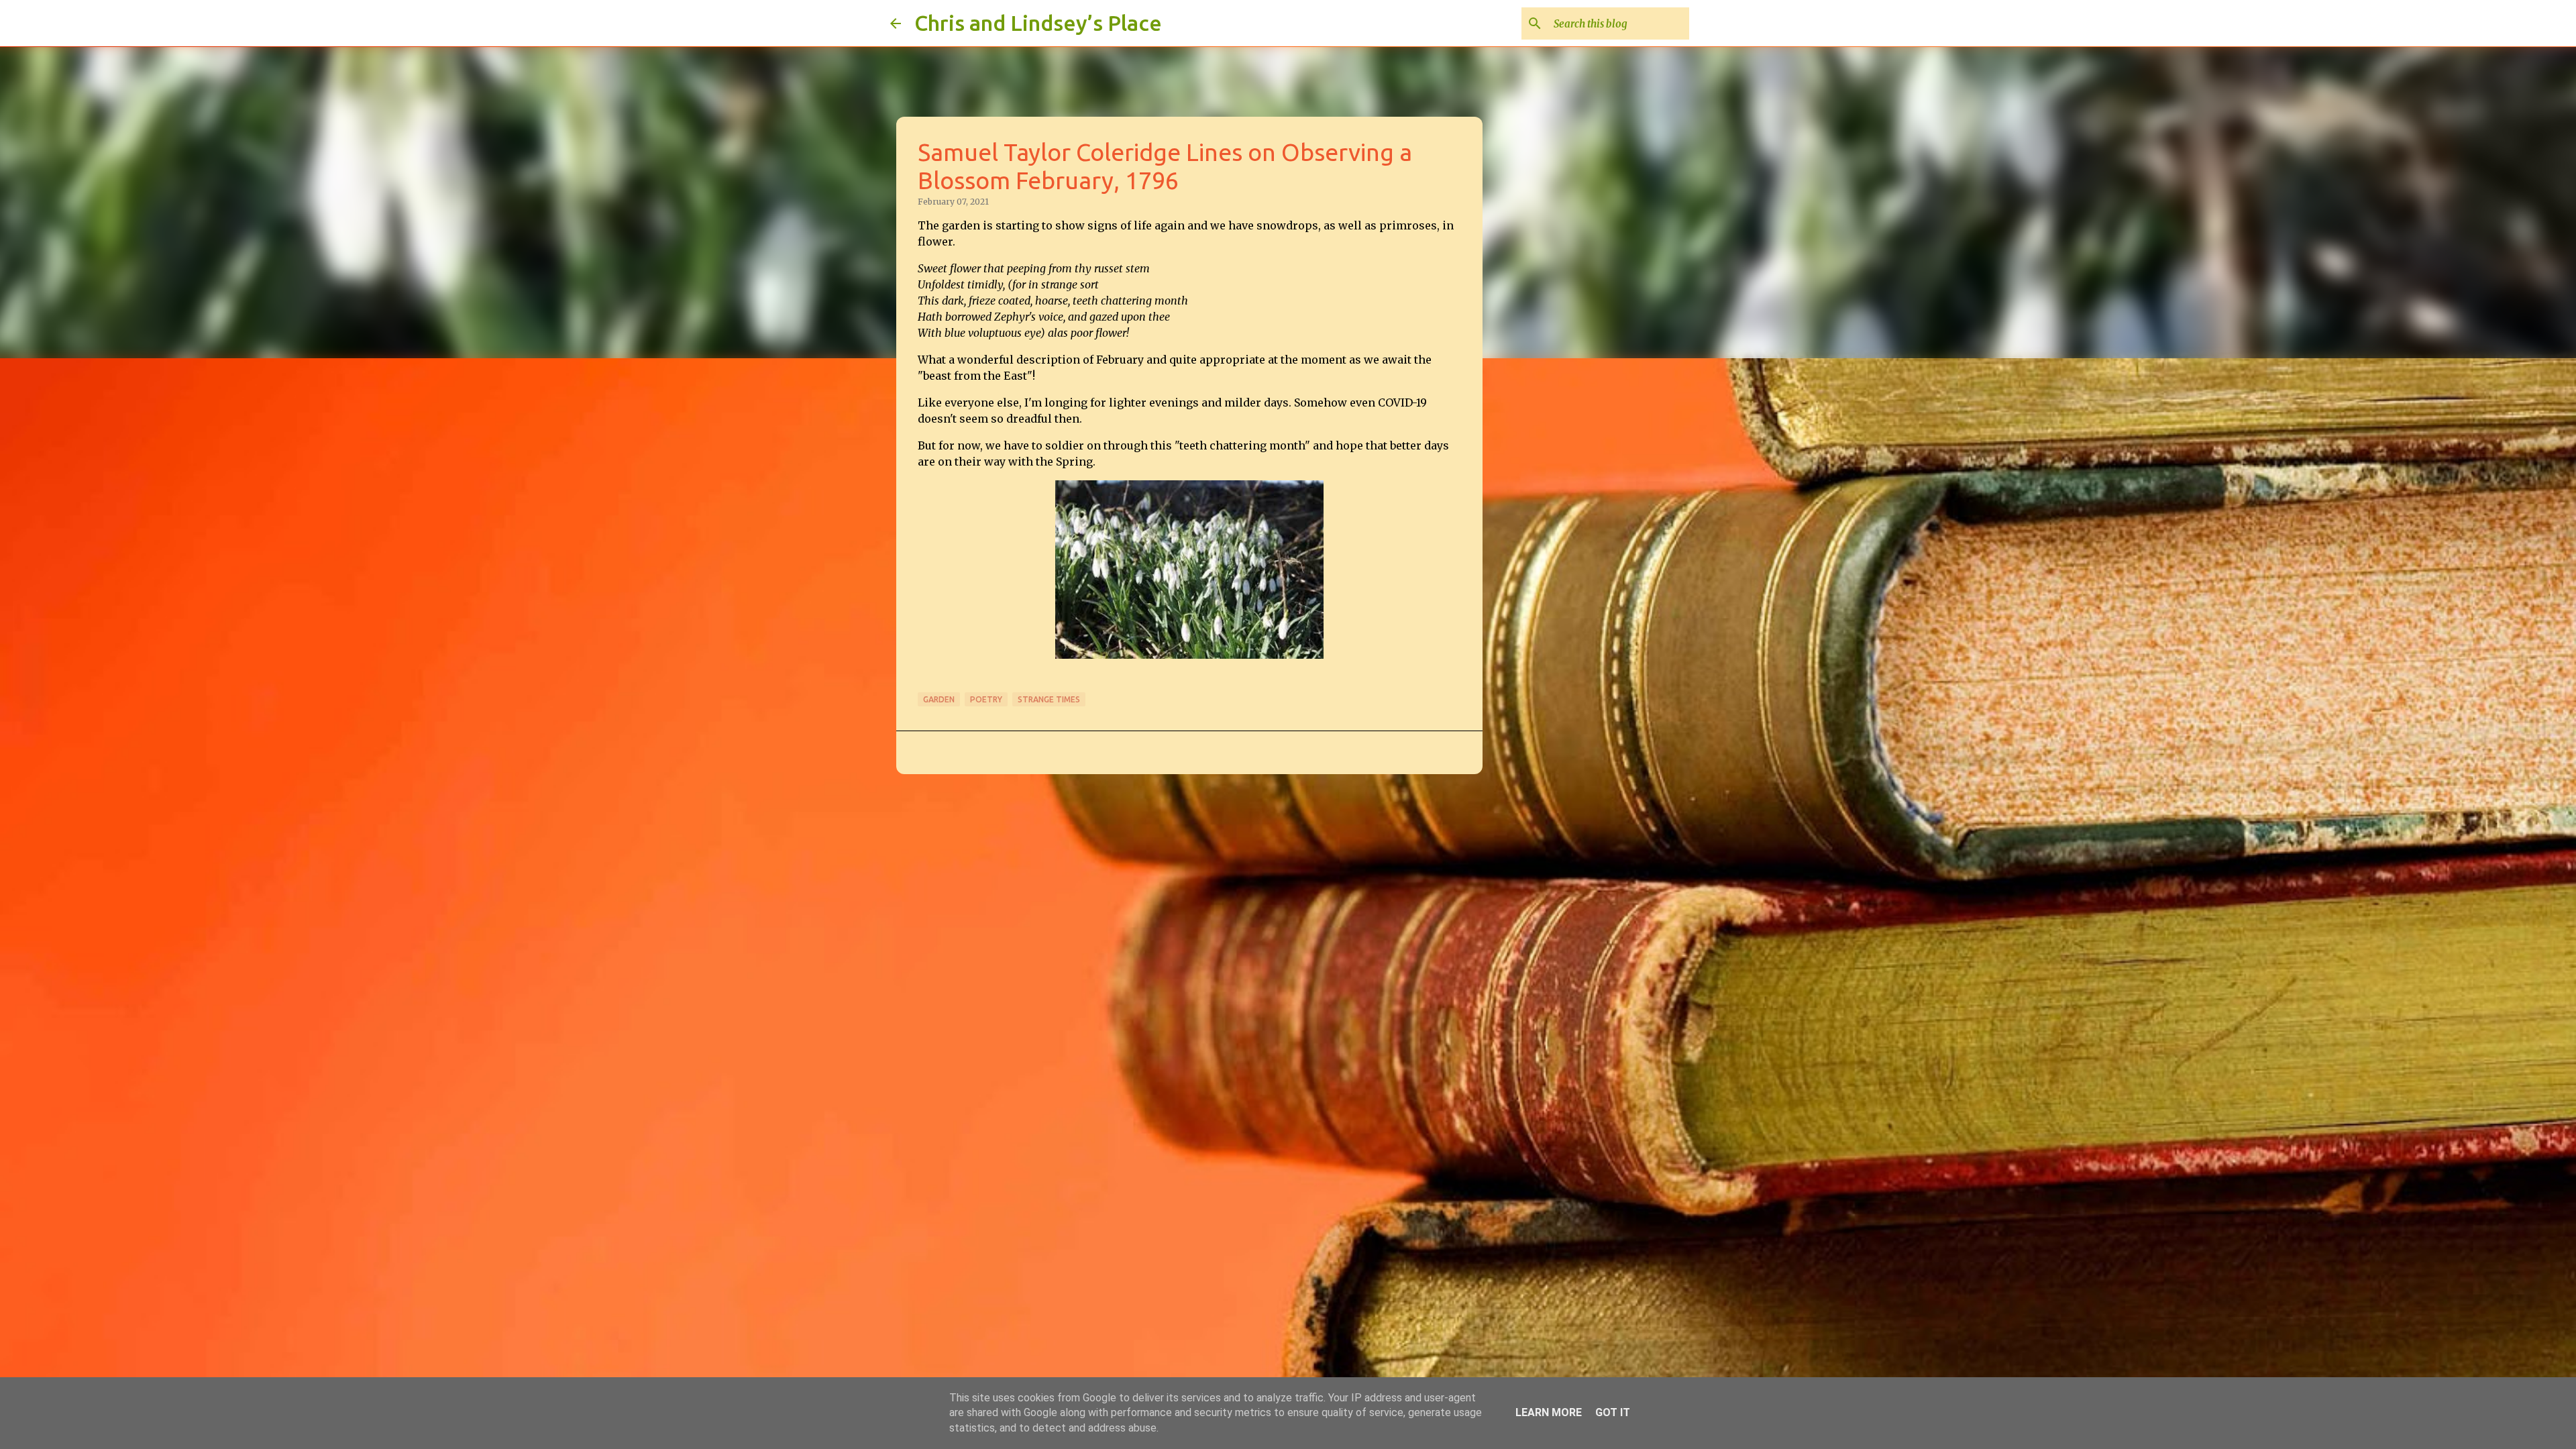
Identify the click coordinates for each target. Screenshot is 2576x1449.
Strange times (1049, 699)
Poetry (986, 699)
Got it (1613, 1412)
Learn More (1549, 1412)
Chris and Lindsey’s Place (1038, 23)
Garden (939, 699)
